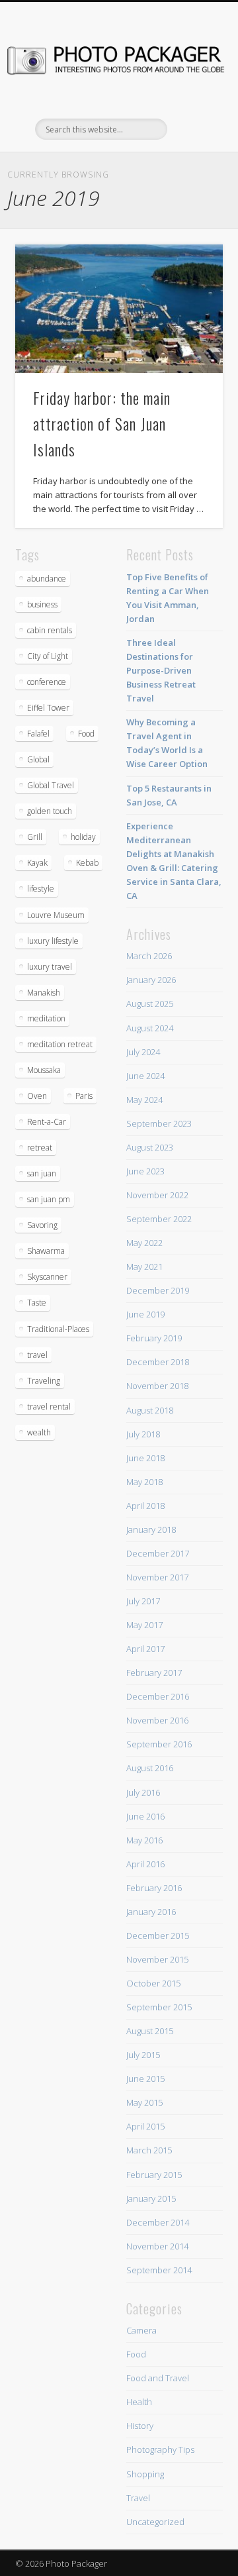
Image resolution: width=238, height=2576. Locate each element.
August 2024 (150, 1028)
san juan (42, 1173)
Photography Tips (160, 2449)
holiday (83, 837)
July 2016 (143, 1792)
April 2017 (145, 1649)
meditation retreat (60, 1044)
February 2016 (154, 1888)
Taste (37, 1303)
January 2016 (151, 1912)
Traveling (44, 1381)
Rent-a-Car (47, 1122)
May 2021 (144, 1266)
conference (47, 682)
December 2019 (158, 1290)
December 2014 (158, 2222)
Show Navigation (192, 119)
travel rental (49, 1407)
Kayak (37, 863)
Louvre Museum (56, 915)
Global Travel (51, 785)
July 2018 (143, 1434)
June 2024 (145, 1076)
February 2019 (154, 1338)
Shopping (145, 2474)
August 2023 (150, 1147)
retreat (40, 1148)
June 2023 (145, 1171)
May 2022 (144, 1243)
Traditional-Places (58, 1329)
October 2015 (153, 1983)
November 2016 (157, 1720)
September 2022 (159, 1219)
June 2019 (145, 1314)
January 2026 (151, 980)
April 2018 (145, 1506)
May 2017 (144, 1625)
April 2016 (145, 1864)
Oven (37, 1096)
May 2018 (144, 1482)
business (42, 604)
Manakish (44, 993)
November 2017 (157, 1577)
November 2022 (157, 1195)
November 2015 (157, 1959)
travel (37, 1355)
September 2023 (159, 1123)
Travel (138, 2498)
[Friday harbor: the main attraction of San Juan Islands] (119, 309)
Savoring (42, 1225)
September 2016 (159, 1744)
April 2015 (145, 2126)
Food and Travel (158, 2378)
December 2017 (158, 1553)
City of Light (48, 656)
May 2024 (144, 1100)
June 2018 (145, 1458)
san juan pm (49, 1199)
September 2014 (159, 2270)
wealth (39, 1432)
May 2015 (144, 2102)
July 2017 (143, 1601)
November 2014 (157, 2246)
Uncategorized (155, 2522)
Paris (84, 1096)
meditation (46, 1018)
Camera (141, 2330)
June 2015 (145, 2079)
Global (38, 759)
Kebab (87, 863)
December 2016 (158, 1696)
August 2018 (150, 1410)
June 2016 (145, 1816)
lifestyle (41, 889)
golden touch (50, 811)
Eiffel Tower (48, 708)
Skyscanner (47, 1277)
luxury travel (50, 967)
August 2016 (150, 1768)
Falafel (38, 734)
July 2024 (143, 1052)
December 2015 (158, 1935)
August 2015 (150, 2031)
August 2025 (150, 1004)
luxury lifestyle (53, 941)
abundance (47, 579)
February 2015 (154, 2175)
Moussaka (44, 1070)
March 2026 (149, 956)
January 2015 (151, 2198)
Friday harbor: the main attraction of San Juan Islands (102, 423)
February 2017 (154, 1673)
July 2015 (143, 2055)
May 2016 (144, 1840)
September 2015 (159, 2007)
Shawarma (46, 1251)
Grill (35, 837)
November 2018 (157, 1386)
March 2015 (149, 2150)
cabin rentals (50, 630)
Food (86, 734)
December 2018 (158, 1362)
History (140, 2426)
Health (139, 2402)
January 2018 (151, 1529)
